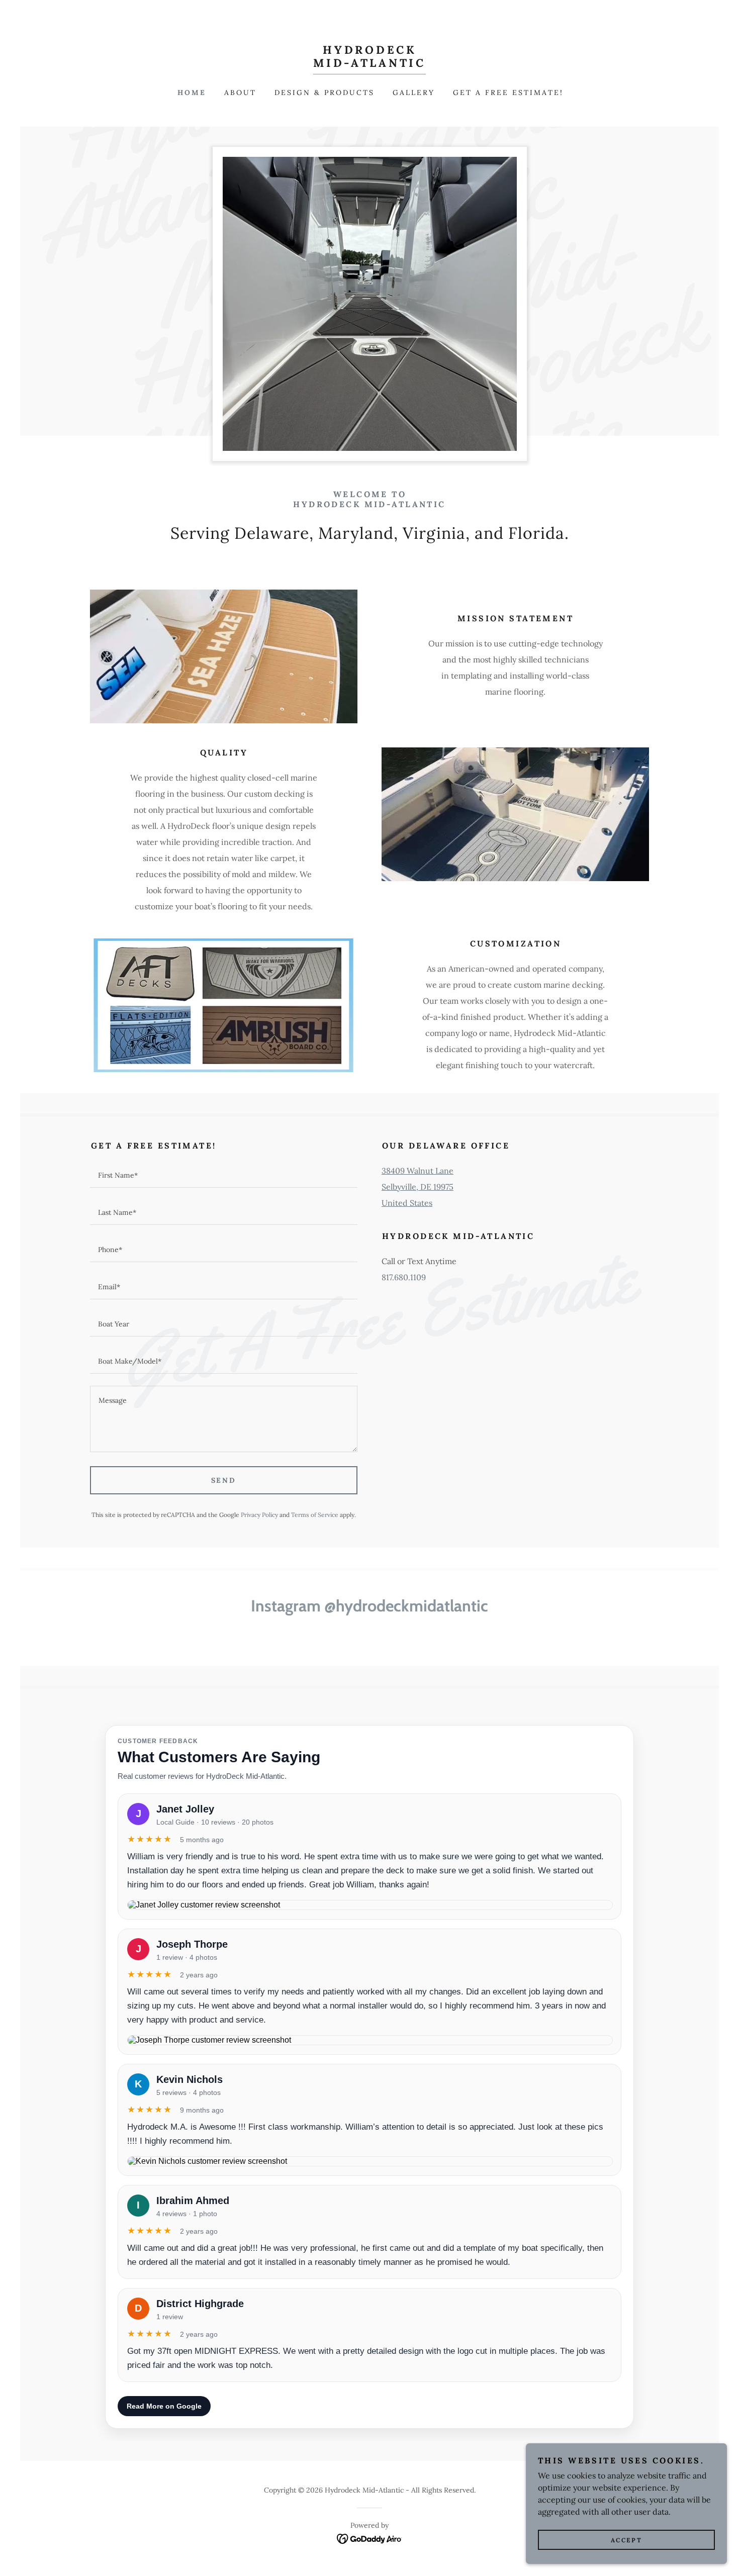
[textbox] (224, 1175)
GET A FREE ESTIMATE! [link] (508, 92)
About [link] (240, 92)
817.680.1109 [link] (404, 1277)
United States (407, 1203)
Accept (626, 2540)
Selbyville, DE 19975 (418, 1187)
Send (224, 1480)
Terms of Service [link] (315, 1515)
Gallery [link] (414, 92)
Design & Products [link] (325, 92)
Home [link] (192, 92)
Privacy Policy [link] (259, 1515)
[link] (369, 64)
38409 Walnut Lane (418, 1171)
